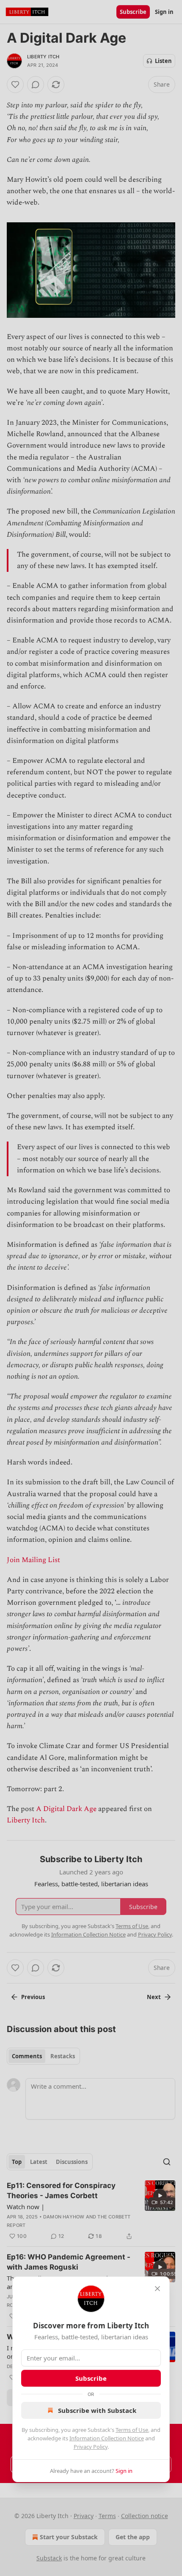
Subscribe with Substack (97, 2410)
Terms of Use (132, 2430)
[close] (157, 2289)
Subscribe (91, 2378)
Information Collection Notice (107, 2438)
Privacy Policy (91, 2447)
